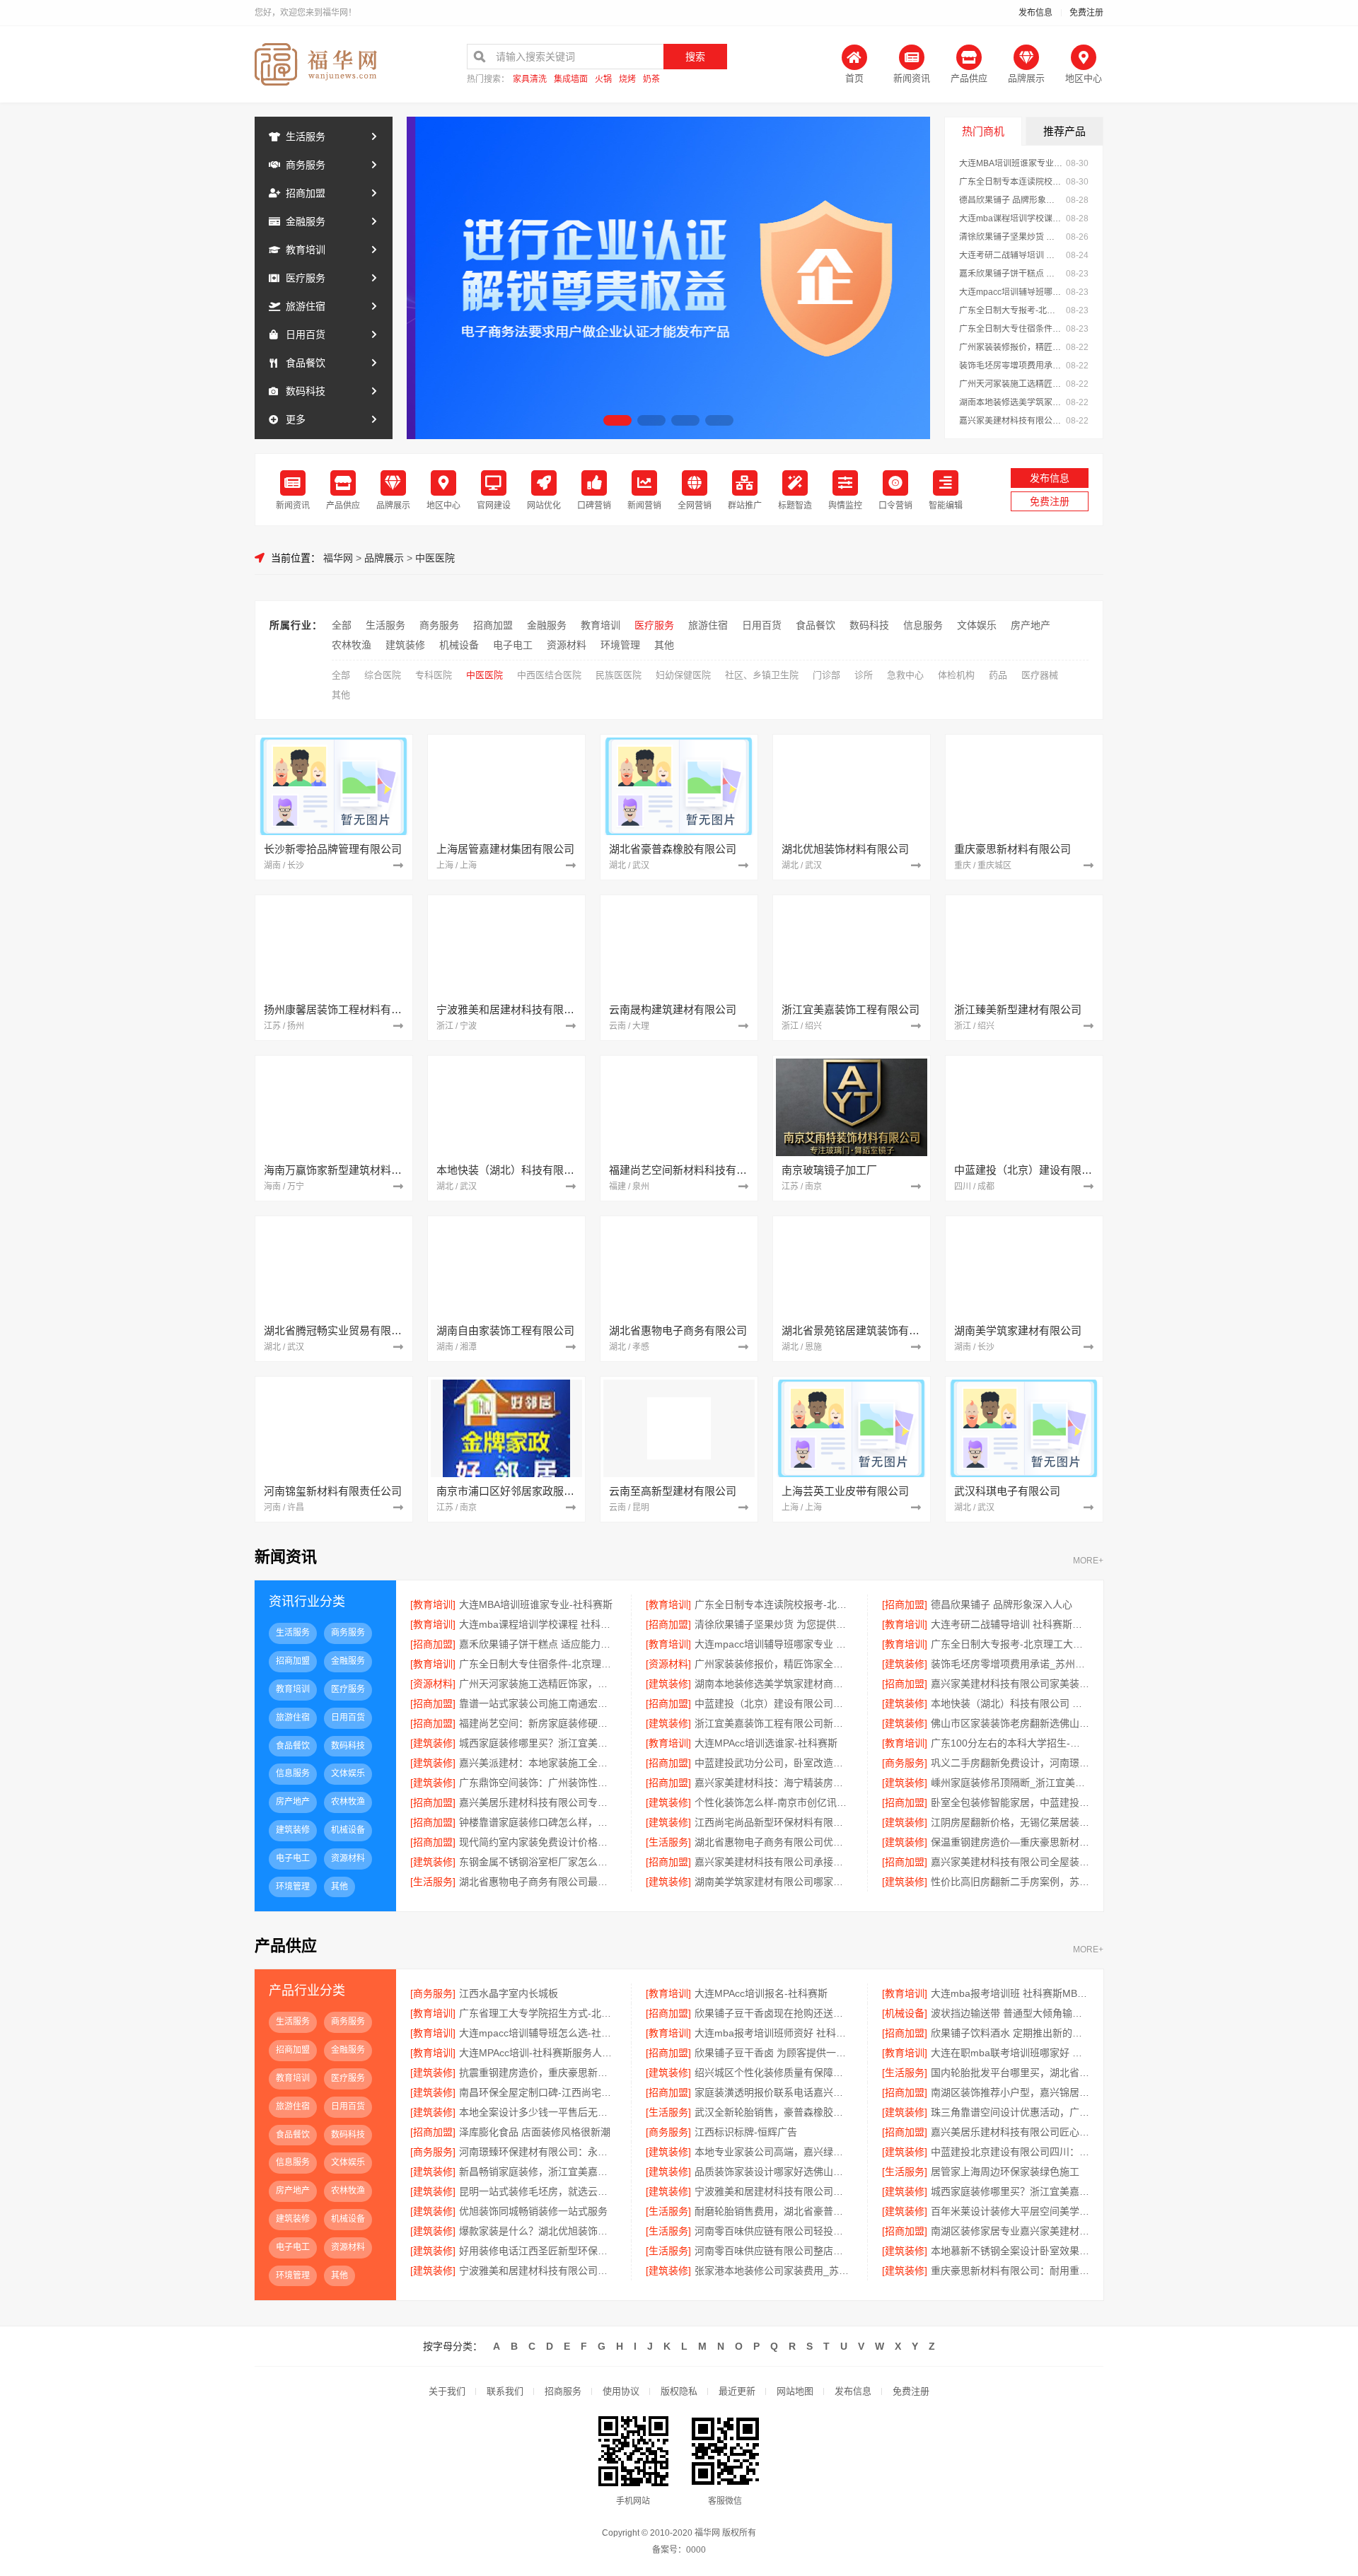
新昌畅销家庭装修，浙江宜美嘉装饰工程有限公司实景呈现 (538, 2172)
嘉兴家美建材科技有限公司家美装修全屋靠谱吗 (1011, 421)
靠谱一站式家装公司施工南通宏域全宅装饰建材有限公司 (538, 1703)
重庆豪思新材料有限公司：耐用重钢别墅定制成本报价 (1010, 2271)
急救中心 (905, 675)
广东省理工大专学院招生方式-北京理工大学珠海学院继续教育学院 (538, 2013)
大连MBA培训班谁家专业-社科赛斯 (1011, 163)
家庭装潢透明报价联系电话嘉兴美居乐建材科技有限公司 (773, 2092)
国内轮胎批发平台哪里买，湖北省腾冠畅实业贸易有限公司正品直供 (1010, 2073)
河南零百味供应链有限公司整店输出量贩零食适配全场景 (773, 2251)
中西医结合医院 (549, 675)
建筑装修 (405, 645)
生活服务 (306, 136)
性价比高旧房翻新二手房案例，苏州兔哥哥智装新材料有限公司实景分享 (1010, 1882)
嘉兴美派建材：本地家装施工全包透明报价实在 (538, 1763)
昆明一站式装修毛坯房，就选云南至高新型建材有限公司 (538, 2191)
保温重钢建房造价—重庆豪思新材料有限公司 (1010, 1842)
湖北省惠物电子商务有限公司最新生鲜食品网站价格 (538, 1882)
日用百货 (306, 334)
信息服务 (923, 625)
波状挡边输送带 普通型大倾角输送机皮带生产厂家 (1010, 2013)
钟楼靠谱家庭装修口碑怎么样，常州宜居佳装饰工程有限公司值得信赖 (538, 1822)
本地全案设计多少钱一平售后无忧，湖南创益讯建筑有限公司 (538, 2112)
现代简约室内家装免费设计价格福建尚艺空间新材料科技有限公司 (538, 1842)
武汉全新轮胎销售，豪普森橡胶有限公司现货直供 (773, 2112)
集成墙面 (571, 80)
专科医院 (434, 675)
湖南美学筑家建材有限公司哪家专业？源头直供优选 (773, 1882)
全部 (342, 625)
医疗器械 (1040, 675)
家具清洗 (530, 80)
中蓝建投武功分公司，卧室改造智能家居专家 (773, 1763)
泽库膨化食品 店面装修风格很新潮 (535, 2132)
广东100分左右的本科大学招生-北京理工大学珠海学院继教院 (1010, 1743)
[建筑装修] (905, 1664)
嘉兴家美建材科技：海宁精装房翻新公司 (773, 1783)
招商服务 (563, 2391)
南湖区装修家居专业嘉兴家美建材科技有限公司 (1010, 2231)
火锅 (603, 80)
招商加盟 (306, 193)
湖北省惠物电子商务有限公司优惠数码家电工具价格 (773, 1842)
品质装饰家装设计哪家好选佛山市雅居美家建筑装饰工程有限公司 (773, 2172)
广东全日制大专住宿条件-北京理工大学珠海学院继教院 (1011, 329)
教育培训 (306, 250)
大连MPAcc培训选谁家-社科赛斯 (766, 1743)
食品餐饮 (306, 363)
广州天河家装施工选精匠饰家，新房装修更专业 (1011, 384)
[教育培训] (433, 1604)
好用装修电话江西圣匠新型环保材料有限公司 (538, 2251)
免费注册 (1086, 13)
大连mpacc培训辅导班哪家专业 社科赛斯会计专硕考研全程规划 (1011, 292)
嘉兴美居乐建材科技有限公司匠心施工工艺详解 (1010, 2132)
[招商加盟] (905, 1604)
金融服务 (306, 221)
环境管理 (620, 645)
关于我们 (447, 2391)
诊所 (864, 675)
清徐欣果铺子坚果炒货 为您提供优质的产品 (1011, 237)
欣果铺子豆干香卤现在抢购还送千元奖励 (773, 2013)
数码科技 (306, 391)
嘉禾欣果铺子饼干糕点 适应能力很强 (1011, 274)
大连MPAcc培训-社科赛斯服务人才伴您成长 (538, 2053)
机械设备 (459, 645)
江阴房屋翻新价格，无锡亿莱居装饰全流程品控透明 (1010, 1822)
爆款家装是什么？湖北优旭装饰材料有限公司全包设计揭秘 (538, 2231)
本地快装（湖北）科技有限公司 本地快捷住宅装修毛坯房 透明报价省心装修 (1010, 1703)
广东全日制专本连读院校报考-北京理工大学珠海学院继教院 (1011, 182)
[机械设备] (905, 2013)
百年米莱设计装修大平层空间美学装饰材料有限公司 (1010, 2211)
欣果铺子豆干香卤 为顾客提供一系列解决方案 (773, 2053)
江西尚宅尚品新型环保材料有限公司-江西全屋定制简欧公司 (773, 1822)
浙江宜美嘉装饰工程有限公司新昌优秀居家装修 (773, 1723)
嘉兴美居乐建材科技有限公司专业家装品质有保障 (538, 1802)
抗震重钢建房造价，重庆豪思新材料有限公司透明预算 (538, 2073)
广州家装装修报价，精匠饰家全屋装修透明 (1011, 347)
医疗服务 (306, 278)
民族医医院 (619, 675)
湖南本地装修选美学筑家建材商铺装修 (1011, 402)
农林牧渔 (352, 645)
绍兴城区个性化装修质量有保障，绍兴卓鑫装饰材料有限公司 (773, 2073)
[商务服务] (905, 1763)
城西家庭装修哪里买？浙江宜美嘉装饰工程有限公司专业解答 (1010, 2191)
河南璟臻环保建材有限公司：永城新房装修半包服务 (538, 2152)
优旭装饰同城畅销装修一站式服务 (533, 2211)
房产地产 (1031, 625)
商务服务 (306, 165)
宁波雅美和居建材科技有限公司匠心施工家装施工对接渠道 (538, 2271)
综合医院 (383, 675)
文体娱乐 (977, 625)
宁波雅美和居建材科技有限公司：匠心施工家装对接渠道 (773, 2191)
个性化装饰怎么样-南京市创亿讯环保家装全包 (773, 1802)
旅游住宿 (306, 306)
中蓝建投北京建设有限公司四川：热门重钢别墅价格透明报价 (1010, 2152)
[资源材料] (668, 1664)
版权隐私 (679, 2391)
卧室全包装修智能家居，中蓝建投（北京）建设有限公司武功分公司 (1010, 1802)
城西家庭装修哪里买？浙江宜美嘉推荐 (538, 1743)
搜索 (695, 57)
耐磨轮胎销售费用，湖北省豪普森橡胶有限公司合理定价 (773, 2211)
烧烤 (627, 80)
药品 (998, 675)
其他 (664, 645)
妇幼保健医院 (683, 675)
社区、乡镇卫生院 (762, 675)
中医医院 (435, 558)
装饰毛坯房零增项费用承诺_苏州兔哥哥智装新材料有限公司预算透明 (1011, 366)
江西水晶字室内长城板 (509, 1993)
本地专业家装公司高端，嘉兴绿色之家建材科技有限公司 (773, 2152)
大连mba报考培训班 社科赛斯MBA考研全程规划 (1010, 1993)
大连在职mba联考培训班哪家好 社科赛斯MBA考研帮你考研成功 (1010, 2053)
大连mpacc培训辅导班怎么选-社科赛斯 (538, 2033)
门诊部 (826, 675)
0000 (696, 2550)
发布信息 (1035, 13)
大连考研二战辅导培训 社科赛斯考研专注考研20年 (1011, 255)
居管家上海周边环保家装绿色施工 (1005, 2172)
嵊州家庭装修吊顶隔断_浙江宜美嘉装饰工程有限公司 (1010, 1783)
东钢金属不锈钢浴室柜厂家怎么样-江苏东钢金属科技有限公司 (538, 1862)
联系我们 (505, 2391)
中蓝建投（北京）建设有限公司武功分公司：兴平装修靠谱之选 (773, 1703)
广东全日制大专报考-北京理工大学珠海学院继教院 (1011, 310)
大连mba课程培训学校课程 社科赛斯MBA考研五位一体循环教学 (1011, 218)
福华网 (338, 558)
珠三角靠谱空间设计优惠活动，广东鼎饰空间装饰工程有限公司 (1010, 2112)
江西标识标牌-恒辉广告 (746, 2132)
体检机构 (956, 675)
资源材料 (567, 645)
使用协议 (621, 2391)
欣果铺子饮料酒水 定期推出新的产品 (1010, 2033)
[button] (617, 420)
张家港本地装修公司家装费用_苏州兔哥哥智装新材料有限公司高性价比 (773, 2271)
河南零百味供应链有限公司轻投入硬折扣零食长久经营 (773, 2231)
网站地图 (795, 2391)
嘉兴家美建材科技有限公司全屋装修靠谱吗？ (1010, 1862)
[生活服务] (668, 1842)
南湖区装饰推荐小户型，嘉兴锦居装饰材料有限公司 (1010, 2092)
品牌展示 (384, 558)
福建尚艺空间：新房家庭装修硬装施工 (538, 1723)
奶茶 (651, 80)
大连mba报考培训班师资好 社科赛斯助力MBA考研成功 (773, 2033)
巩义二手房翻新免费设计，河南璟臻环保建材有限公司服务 (1010, 1763)
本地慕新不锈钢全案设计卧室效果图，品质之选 (1010, 2251)
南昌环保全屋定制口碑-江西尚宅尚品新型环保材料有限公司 (538, 2092)
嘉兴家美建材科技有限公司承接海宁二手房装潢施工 (773, 1862)
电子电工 (513, 645)
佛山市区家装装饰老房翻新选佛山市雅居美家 (1010, 1723)
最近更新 (737, 2391)
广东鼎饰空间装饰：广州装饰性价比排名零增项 (538, 1783)
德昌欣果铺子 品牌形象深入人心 (1011, 200)
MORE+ (1088, 1561)
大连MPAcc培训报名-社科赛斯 (761, 1993)
